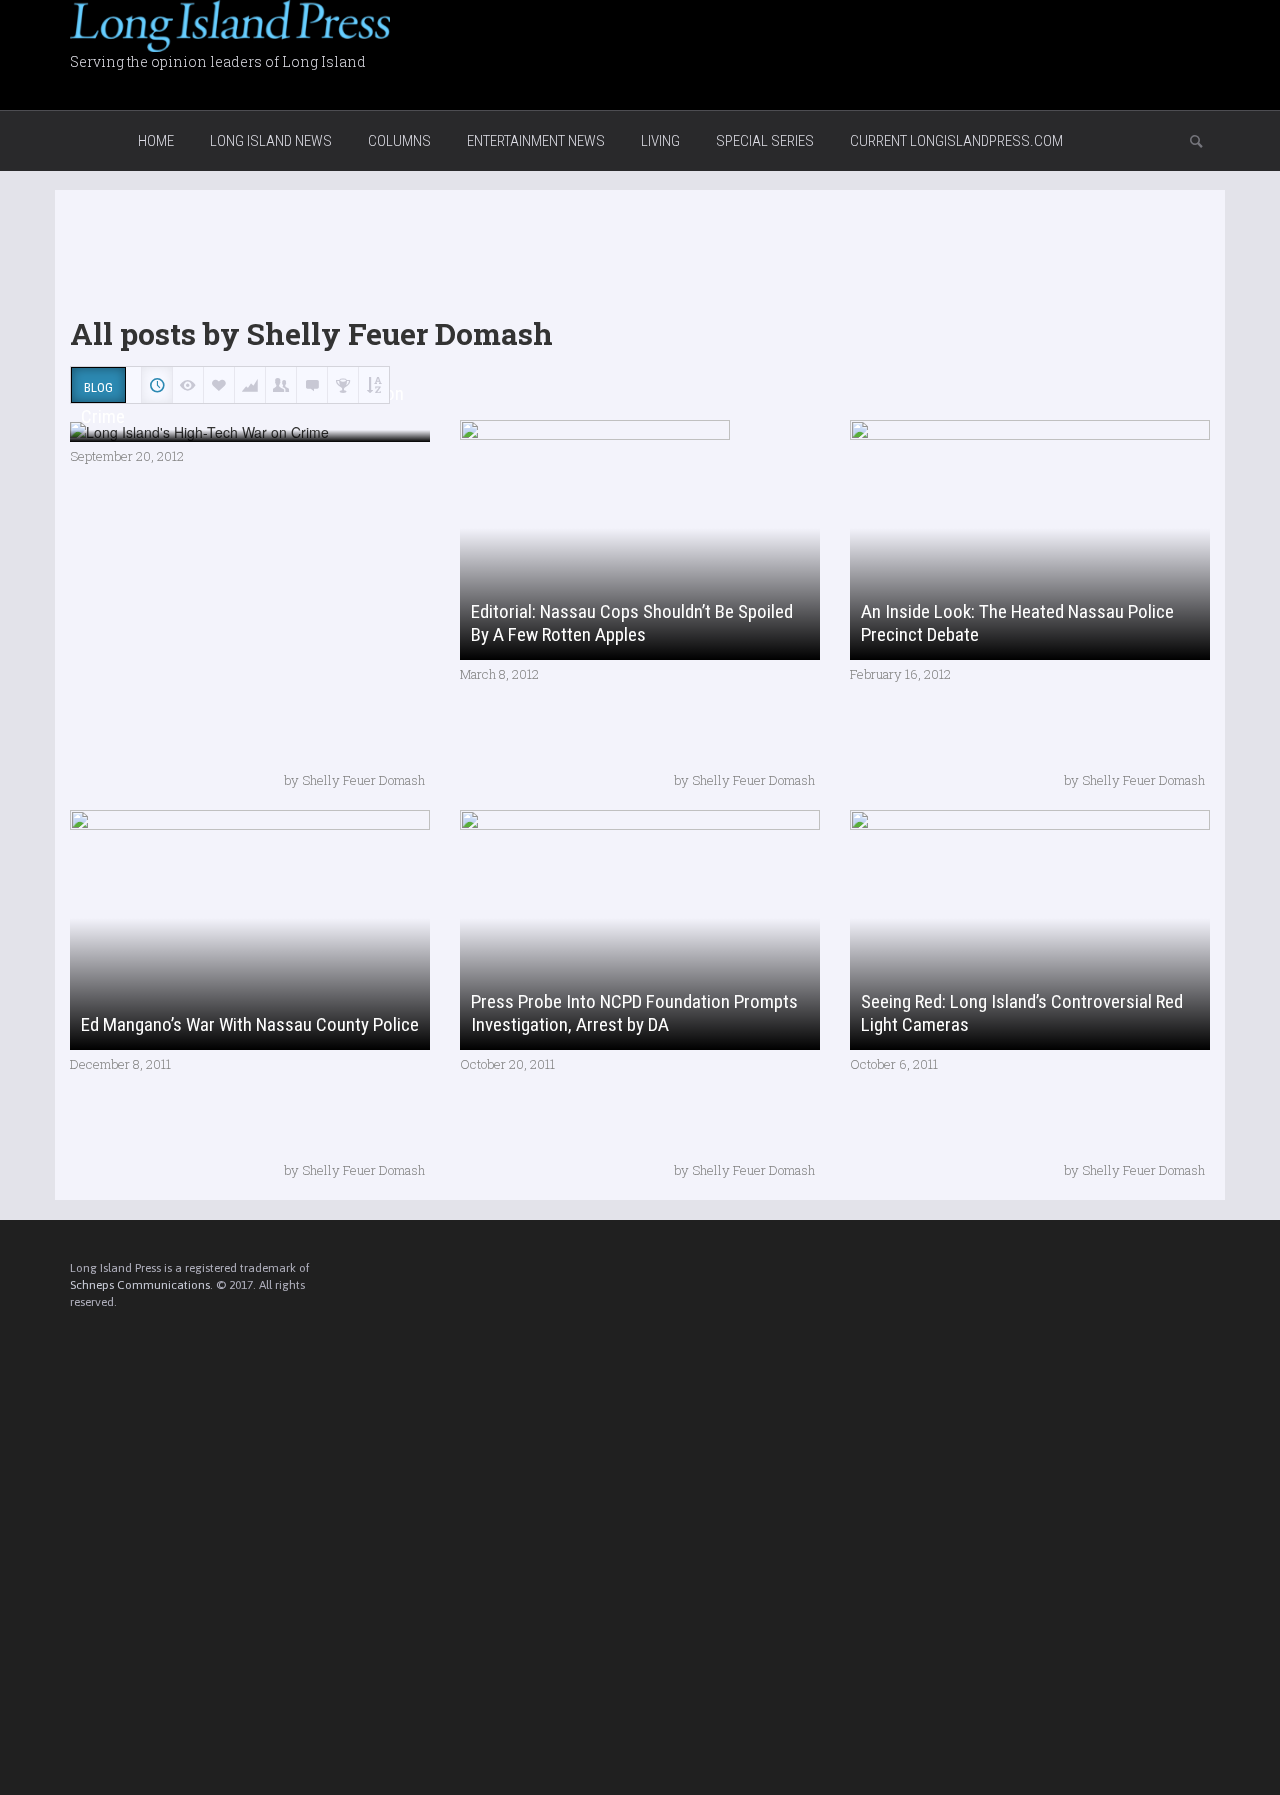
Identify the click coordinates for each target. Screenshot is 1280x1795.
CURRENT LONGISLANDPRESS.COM (956, 141)
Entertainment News (536, 141)
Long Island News (271, 141)
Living (660, 141)
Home (156, 141)
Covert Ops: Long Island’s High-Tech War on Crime (242, 405)
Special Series (765, 141)
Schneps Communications (140, 1285)
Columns (399, 141)
